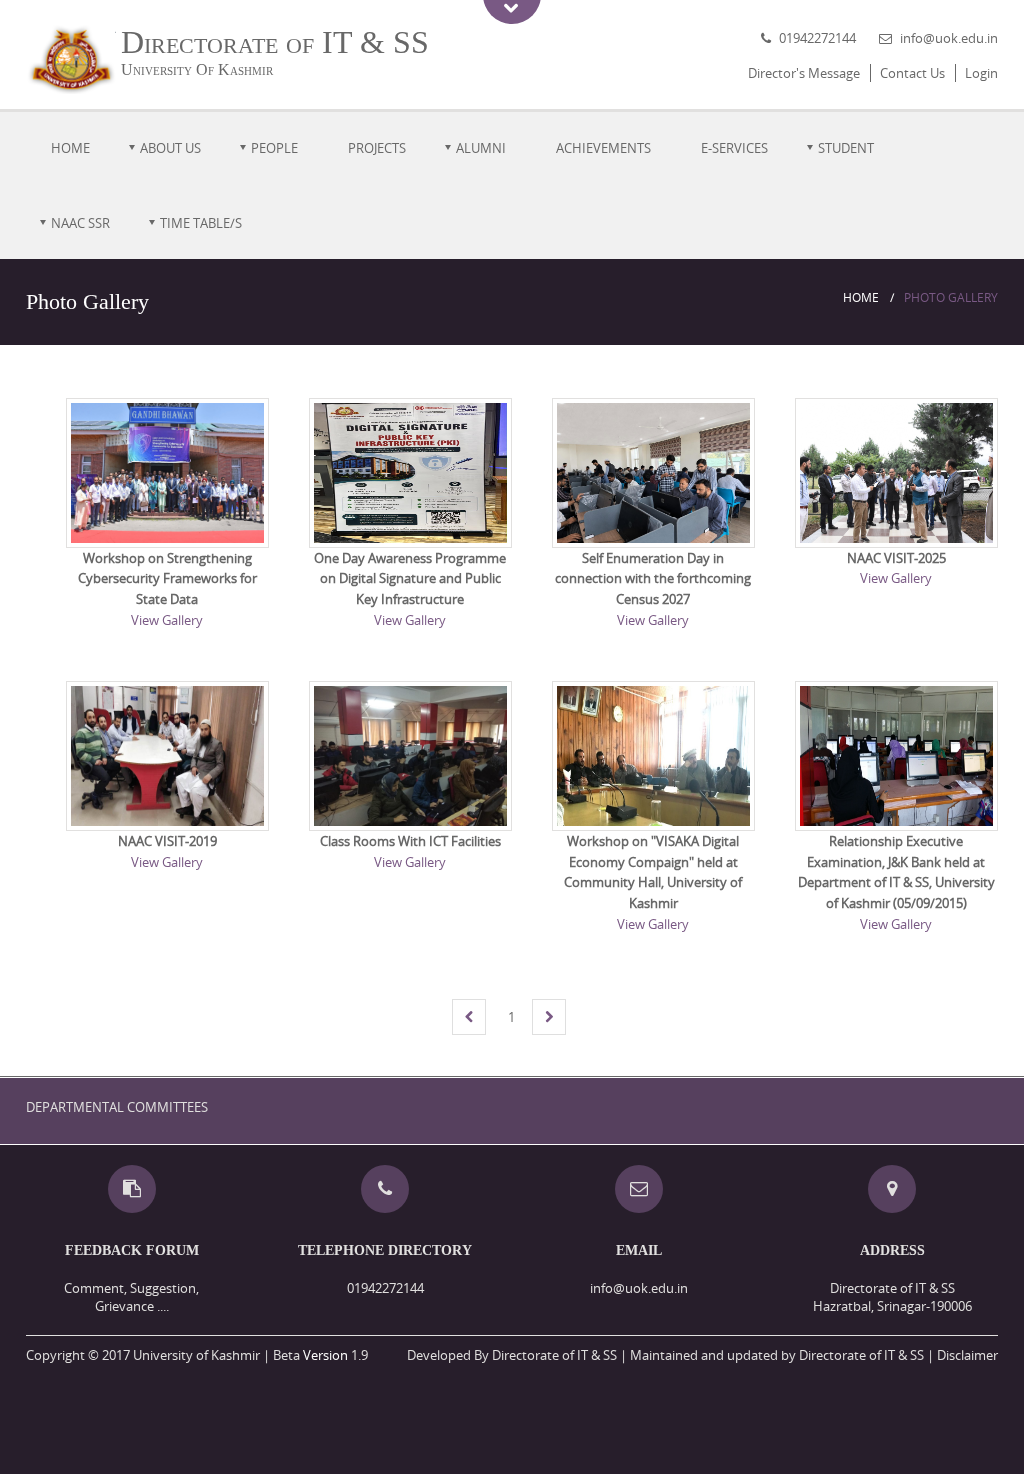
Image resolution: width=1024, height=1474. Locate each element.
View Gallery (167, 620)
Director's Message (804, 73)
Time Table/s (201, 223)
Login (981, 73)
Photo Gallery (951, 297)
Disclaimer (967, 1355)
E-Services (734, 148)
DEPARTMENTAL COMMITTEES (117, 1107)
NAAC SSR (80, 223)
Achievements (603, 148)
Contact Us (912, 73)
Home (70, 148)
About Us (170, 148)
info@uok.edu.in (949, 38)
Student (846, 148)
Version (325, 1355)
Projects (377, 148)
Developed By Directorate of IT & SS (512, 1355)
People (274, 148)
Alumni (481, 148)
